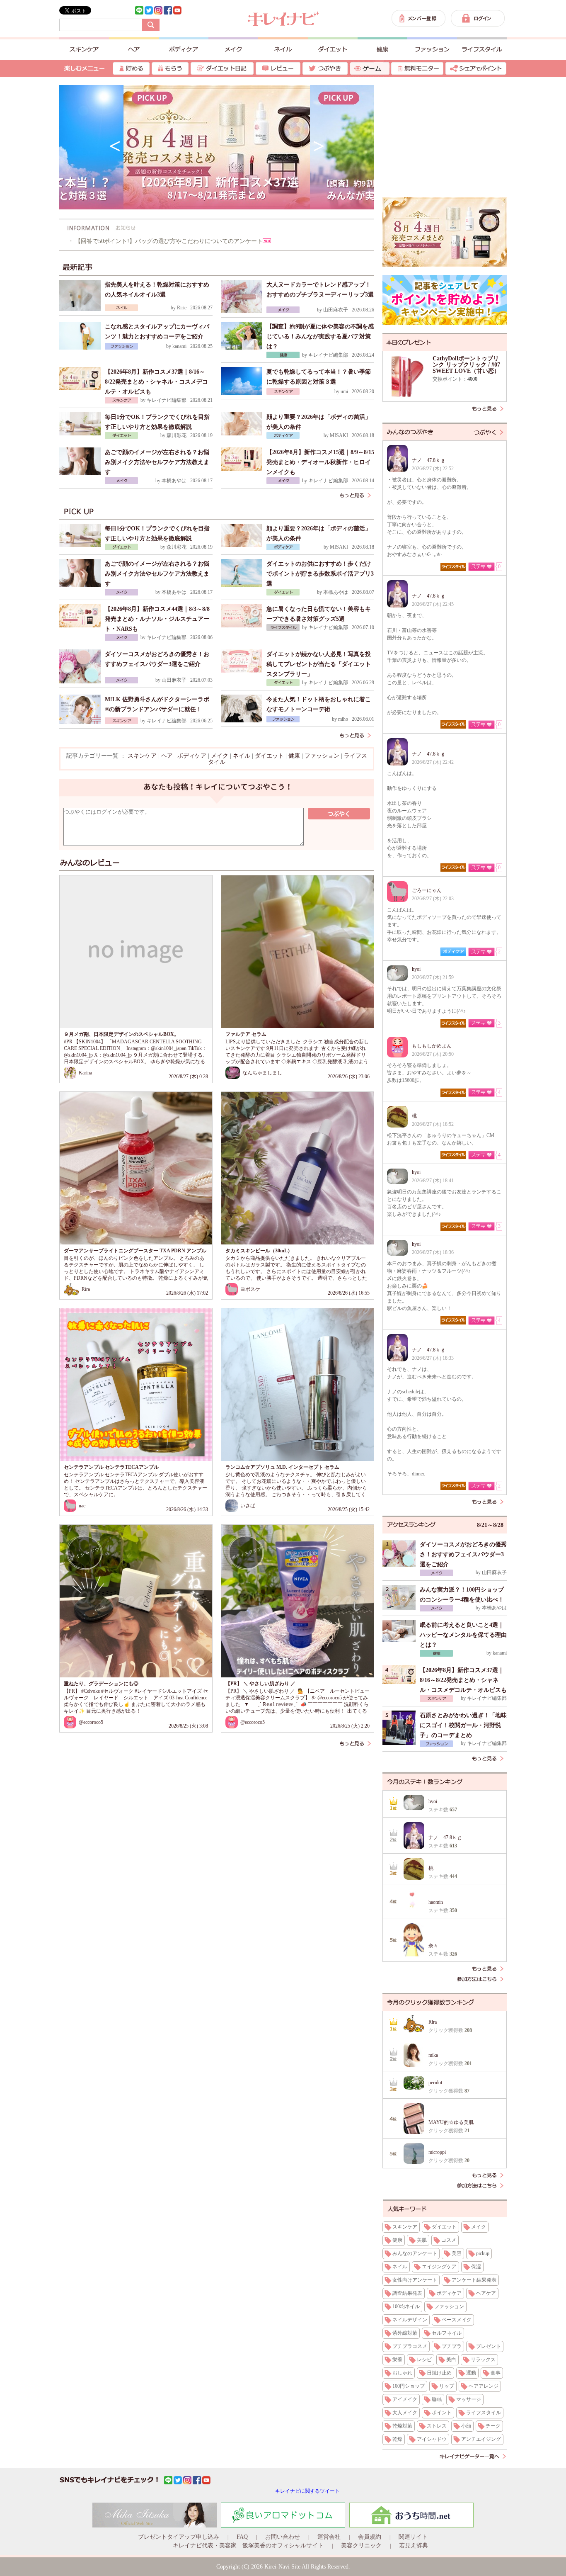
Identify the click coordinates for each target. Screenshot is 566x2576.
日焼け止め (439, 2373)
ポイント (442, 2413)
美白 (451, 2360)
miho (343, 719)
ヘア (167, 756)
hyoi (416, 969)
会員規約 (370, 2537)
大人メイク (405, 2413)
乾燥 (397, 2439)
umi (344, 391)
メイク (220, 756)
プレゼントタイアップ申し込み (179, 2537)
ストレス (437, 2426)
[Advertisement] (138, 1807)
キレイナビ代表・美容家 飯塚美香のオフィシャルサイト (248, 2546)
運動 (471, 2373)
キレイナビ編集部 (328, 355)
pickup (483, 2253)
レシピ (424, 2360)
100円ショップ (409, 2386)
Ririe (182, 308)
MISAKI (339, 435)
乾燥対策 (402, 2426)
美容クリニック (361, 2546)
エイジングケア (439, 2267)
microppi (437, 2152)
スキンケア (142, 756)
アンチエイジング (481, 2439)
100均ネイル (406, 2306)
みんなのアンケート (415, 2253)
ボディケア (192, 756)
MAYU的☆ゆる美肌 (451, 2122)
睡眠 (437, 2399)
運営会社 (329, 2537)
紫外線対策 (405, 2333)
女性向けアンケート (415, 2280)
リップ (447, 2386)
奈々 (433, 1946)
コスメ (449, 2240)
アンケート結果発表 (474, 2280)
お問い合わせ (283, 2537)
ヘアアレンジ (484, 2386)
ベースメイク (457, 2320)
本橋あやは (174, 481)
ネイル (242, 756)
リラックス (483, 2360)
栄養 (397, 2360)
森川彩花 (177, 435)
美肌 (422, 2240)
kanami (179, 346)
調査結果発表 (407, 2293)
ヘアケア (486, 2293)
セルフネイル (447, 2333)
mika (433, 2055)
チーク (493, 2426)
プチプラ (452, 2346)
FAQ (242, 2537)
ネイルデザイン (410, 2320)
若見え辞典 (414, 2546)
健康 (294, 756)
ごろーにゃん (427, 890)
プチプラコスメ (410, 2346)
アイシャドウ (432, 2439)
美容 (457, 2253)
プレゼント (489, 2346)
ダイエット (269, 756)
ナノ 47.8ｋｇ (429, 460)
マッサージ (469, 2399)
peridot (435, 2083)
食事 (496, 2373)
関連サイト (413, 2537)
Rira (433, 2022)
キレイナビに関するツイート (307, 2491)
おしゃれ (402, 2373)
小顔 (466, 2426)
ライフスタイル (484, 2413)
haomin (436, 1902)
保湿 (476, 2267)
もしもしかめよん (432, 1046)
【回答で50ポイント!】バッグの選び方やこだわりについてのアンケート (169, 241)
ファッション (322, 756)
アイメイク (405, 2399)
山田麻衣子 (336, 310)
